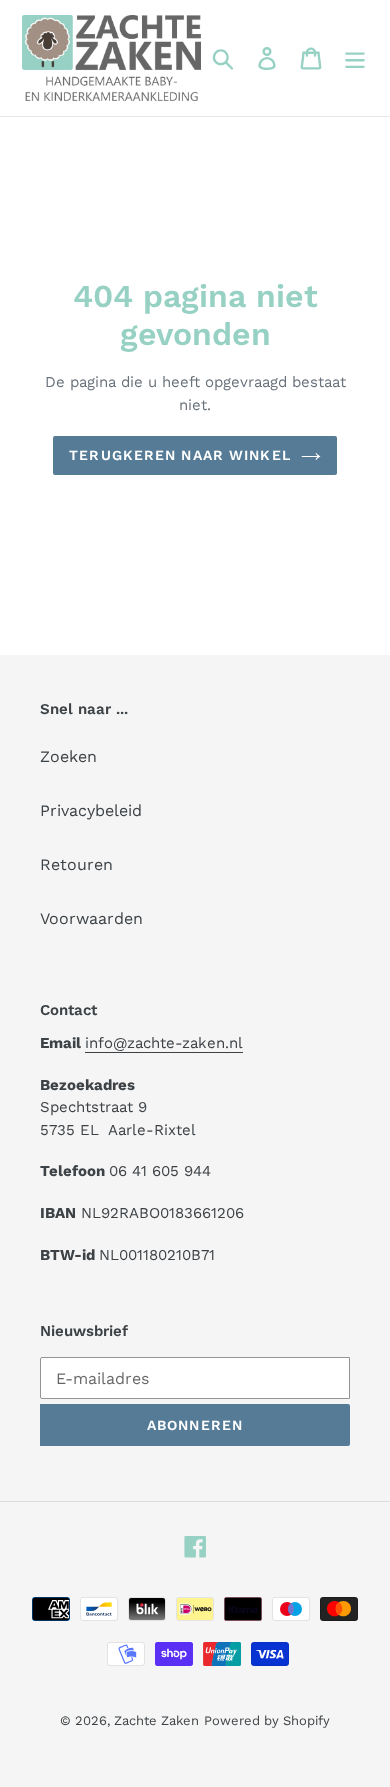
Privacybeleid (91, 810)
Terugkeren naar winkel (180, 455)
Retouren (76, 864)
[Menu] (355, 58)
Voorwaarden (91, 918)
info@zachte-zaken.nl (164, 1043)
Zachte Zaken (156, 1720)
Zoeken (68, 756)
